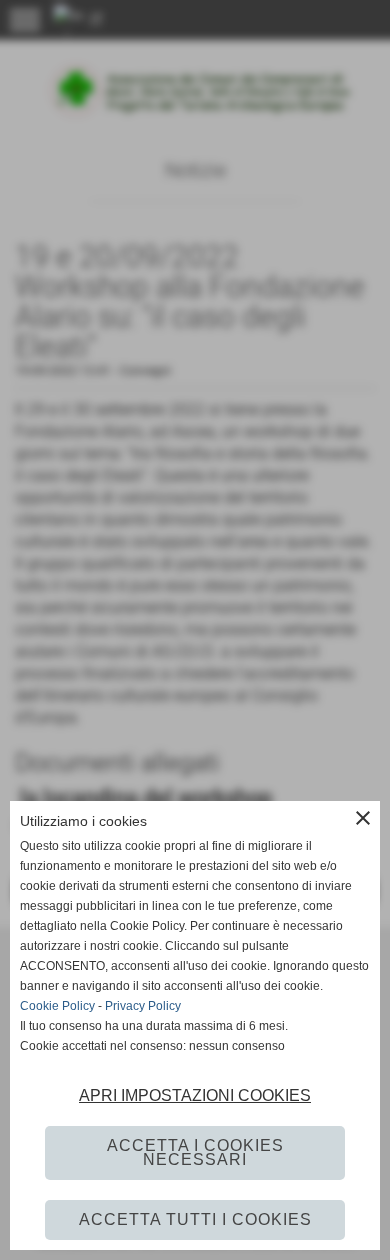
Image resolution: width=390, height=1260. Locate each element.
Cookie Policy (57, 1006)
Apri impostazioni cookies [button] (195, 1095)
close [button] (363, 818)
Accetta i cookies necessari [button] (195, 1152)
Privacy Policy (143, 1006)
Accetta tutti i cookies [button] (195, 1219)
